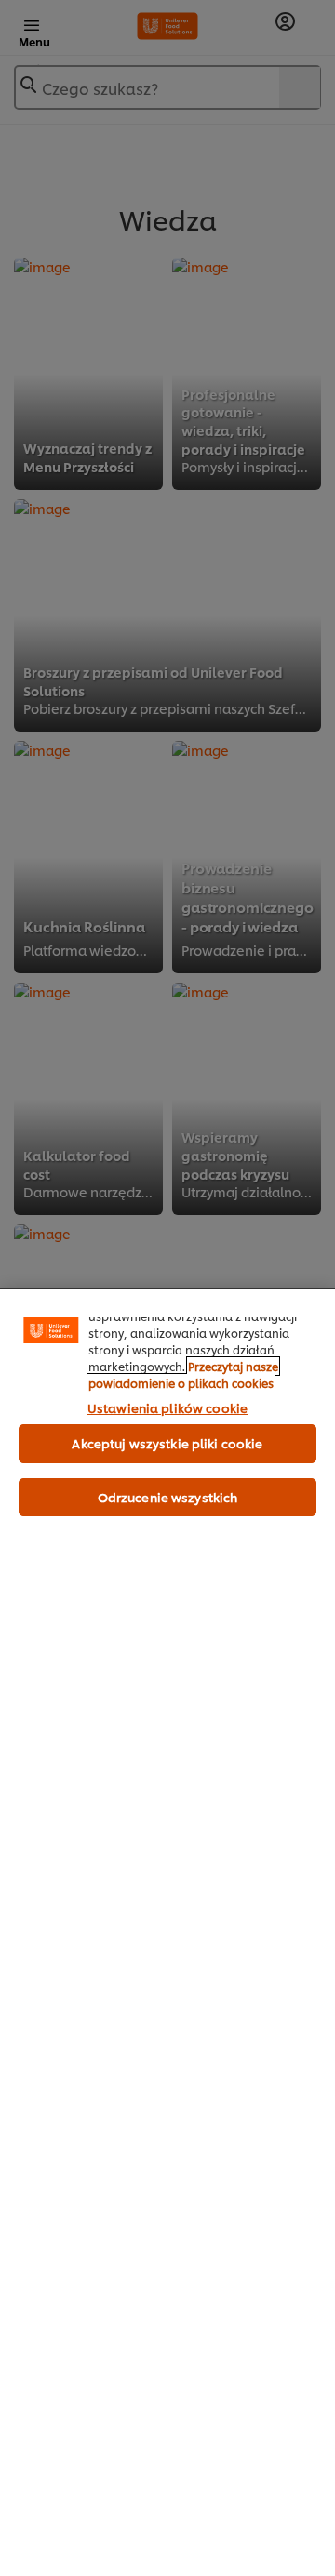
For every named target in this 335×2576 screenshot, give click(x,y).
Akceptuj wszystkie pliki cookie (167, 1443)
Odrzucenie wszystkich (168, 1497)
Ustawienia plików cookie (167, 1407)
